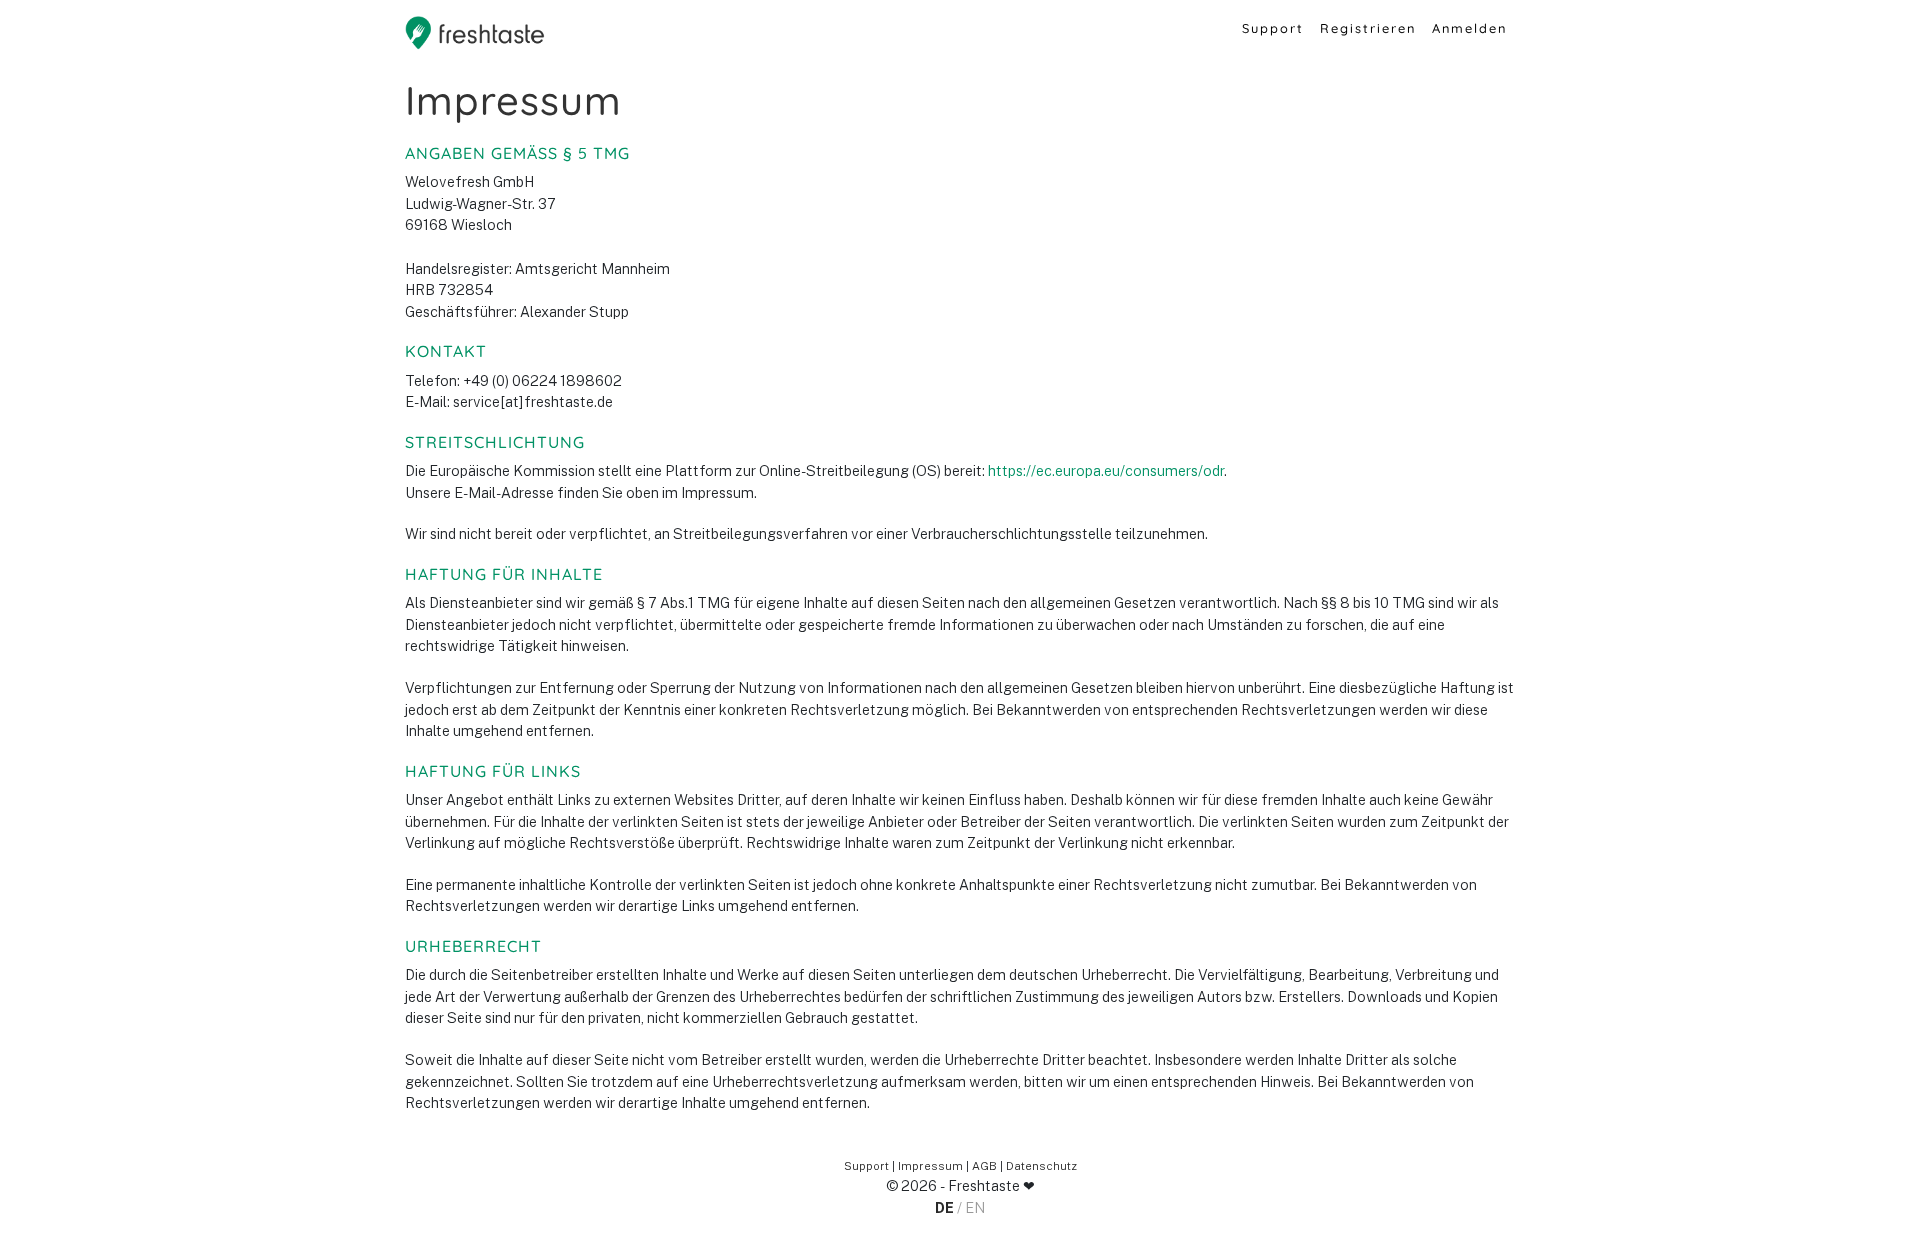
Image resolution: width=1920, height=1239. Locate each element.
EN (975, 1207)
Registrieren (1368, 28)
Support (1273, 28)
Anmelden (1469, 28)
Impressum (930, 1166)
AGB (984, 1166)
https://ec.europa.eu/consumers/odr (1106, 470)
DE (944, 1207)
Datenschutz (1041, 1166)
